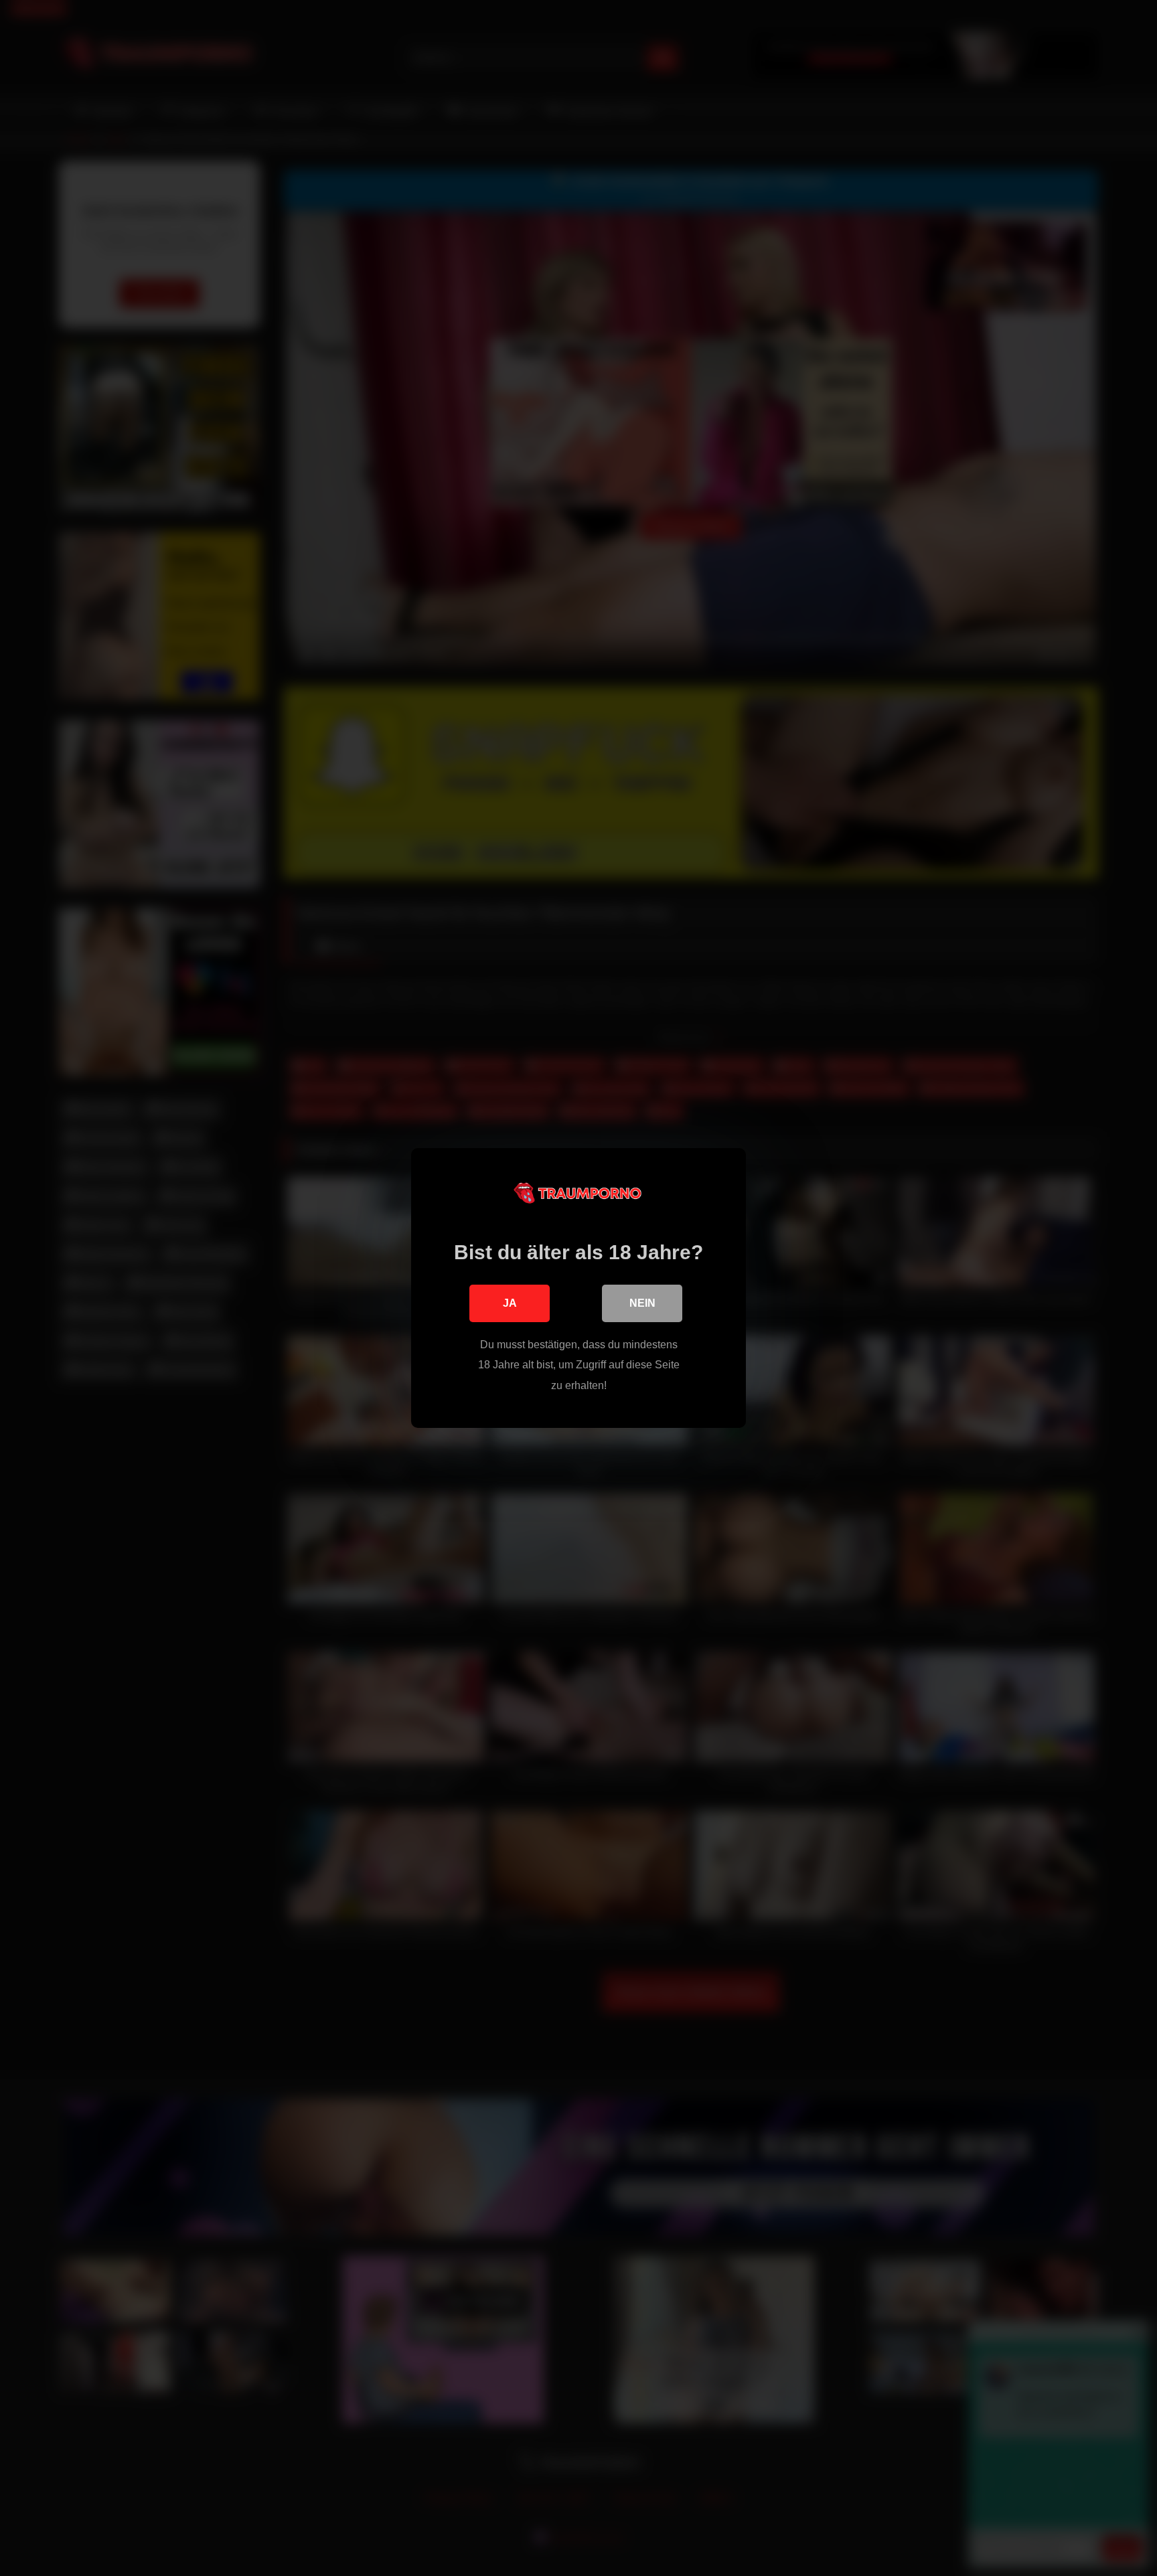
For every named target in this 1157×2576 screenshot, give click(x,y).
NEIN (642, 1303)
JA (510, 1303)
